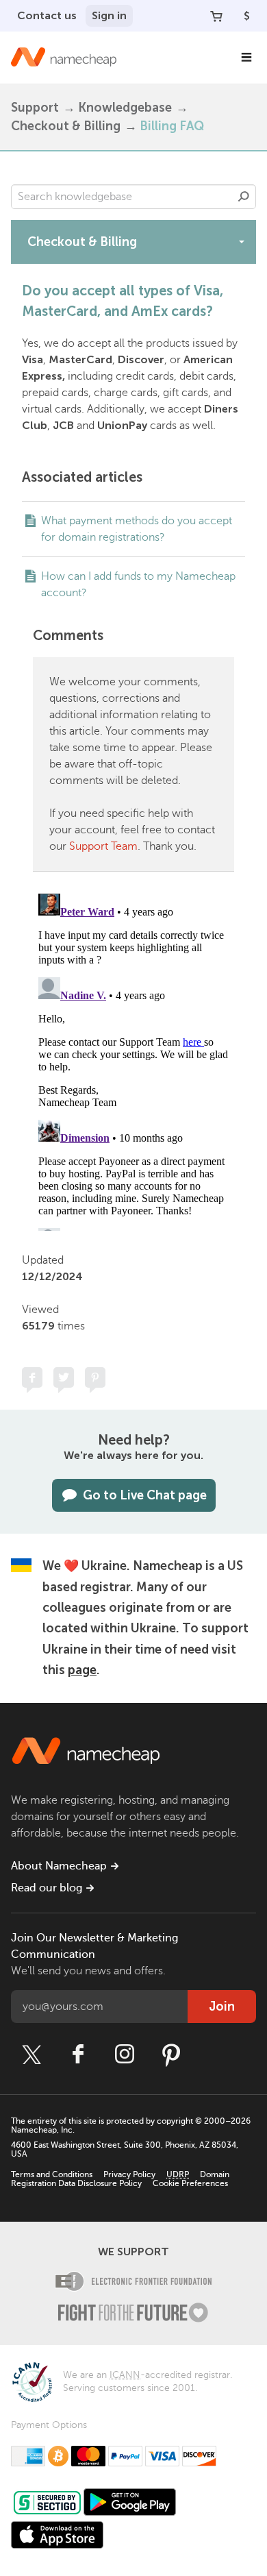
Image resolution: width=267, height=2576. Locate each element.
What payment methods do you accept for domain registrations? (137, 529)
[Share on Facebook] (32, 1377)
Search (244, 197)
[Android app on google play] (130, 2502)
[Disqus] (133, 1059)
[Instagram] (125, 2054)
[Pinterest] (171, 2054)
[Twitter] (31, 2054)
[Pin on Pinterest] (95, 1377)
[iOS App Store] (57, 2535)
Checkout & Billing (66, 126)
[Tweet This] (64, 1377)
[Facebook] (78, 2054)
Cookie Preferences (190, 2183)
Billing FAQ (172, 126)
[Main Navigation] (246, 58)
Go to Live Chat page (145, 1495)
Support (35, 108)
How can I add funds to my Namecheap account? (138, 585)
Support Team (103, 846)
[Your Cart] (216, 16)
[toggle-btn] (242, 241)
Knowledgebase (125, 108)
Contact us (47, 15)
